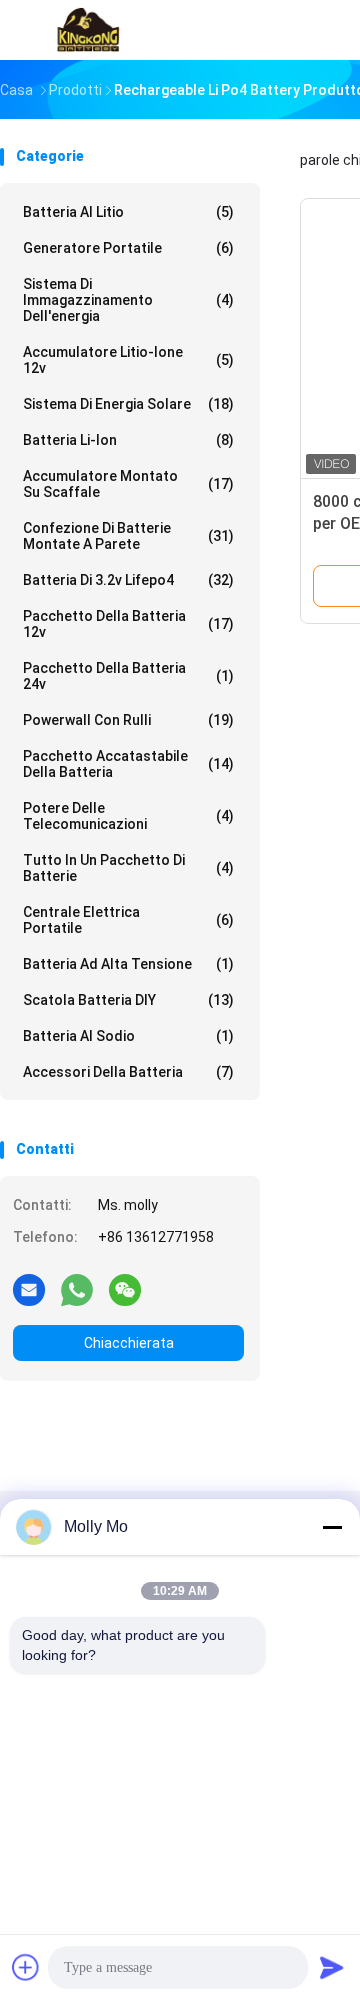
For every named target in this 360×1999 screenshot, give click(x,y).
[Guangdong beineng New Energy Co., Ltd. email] (29, 1289)
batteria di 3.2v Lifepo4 (128, 580)
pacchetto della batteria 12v (128, 624)
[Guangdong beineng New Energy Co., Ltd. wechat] (125, 1289)
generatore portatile (128, 248)
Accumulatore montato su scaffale (128, 484)
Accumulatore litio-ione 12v (128, 360)
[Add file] (26, 1967)
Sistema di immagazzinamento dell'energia (128, 300)
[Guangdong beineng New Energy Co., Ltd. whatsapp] (77, 1289)
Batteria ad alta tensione (128, 964)
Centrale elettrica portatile (128, 920)
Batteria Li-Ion (128, 440)
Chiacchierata (129, 1343)
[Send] (332, 1967)
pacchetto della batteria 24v (128, 676)
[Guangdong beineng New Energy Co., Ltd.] (88, 30)
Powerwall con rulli (128, 720)
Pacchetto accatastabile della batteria (128, 764)
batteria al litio (128, 212)
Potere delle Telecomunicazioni (128, 816)
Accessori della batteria (128, 1072)
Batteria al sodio (128, 1036)
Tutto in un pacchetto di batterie (128, 868)
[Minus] (332, 1527)
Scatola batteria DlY (128, 1000)
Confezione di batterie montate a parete (128, 536)
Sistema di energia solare (128, 404)
